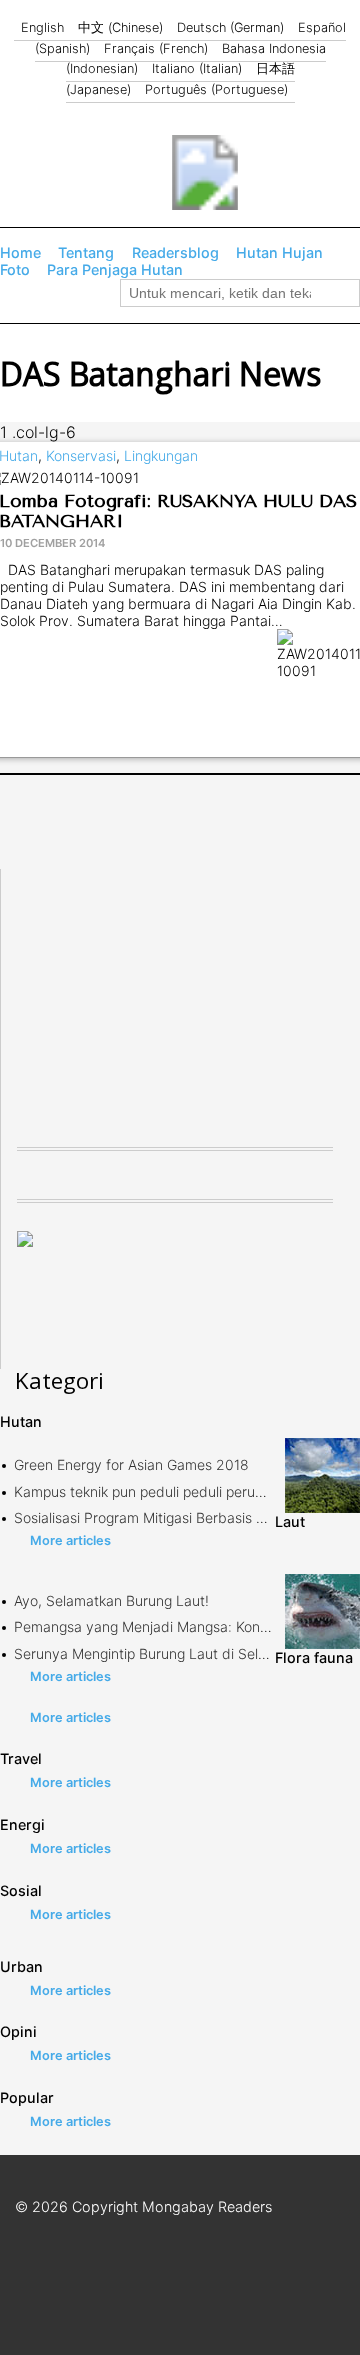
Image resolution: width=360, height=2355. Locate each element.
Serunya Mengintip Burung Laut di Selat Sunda (165, 1653)
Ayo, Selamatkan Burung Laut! (111, 1600)
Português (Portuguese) (216, 89)
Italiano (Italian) (197, 68)
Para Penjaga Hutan (115, 269)
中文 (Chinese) (120, 27)
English (42, 27)
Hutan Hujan (279, 252)
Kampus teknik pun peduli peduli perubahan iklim (171, 1491)
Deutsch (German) (230, 27)
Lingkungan (161, 455)
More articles (70, 1540)
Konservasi (81, 455)
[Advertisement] (167, 994)
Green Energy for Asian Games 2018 (131, 1464)
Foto (15, 269)
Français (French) (156, 48)
